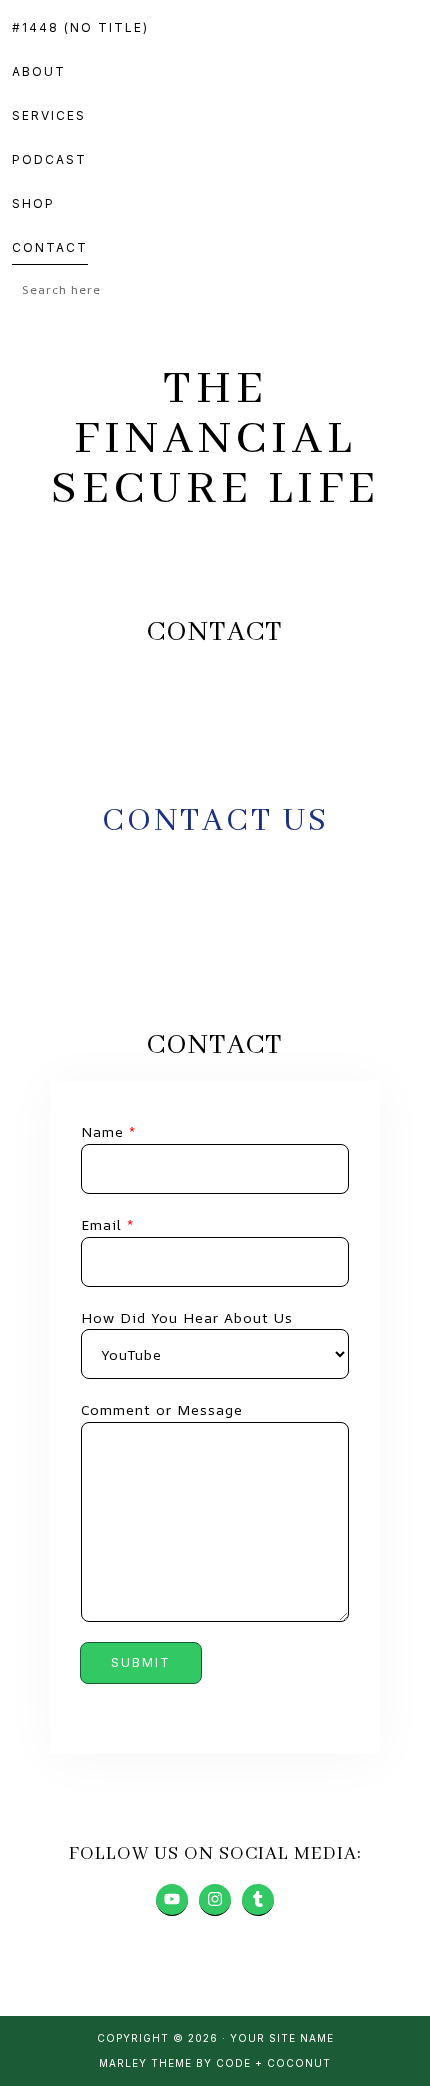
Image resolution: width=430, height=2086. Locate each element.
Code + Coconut (273, 2063)
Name (108, 1131)
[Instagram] (215, 1900)
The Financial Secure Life (215, 439)
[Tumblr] (258, 1900)
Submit (141, 1662)
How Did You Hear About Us (187, 1317)
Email (107, 1224)
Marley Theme (145, 2063)
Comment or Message (162, 1409)
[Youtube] (172, 1900)
